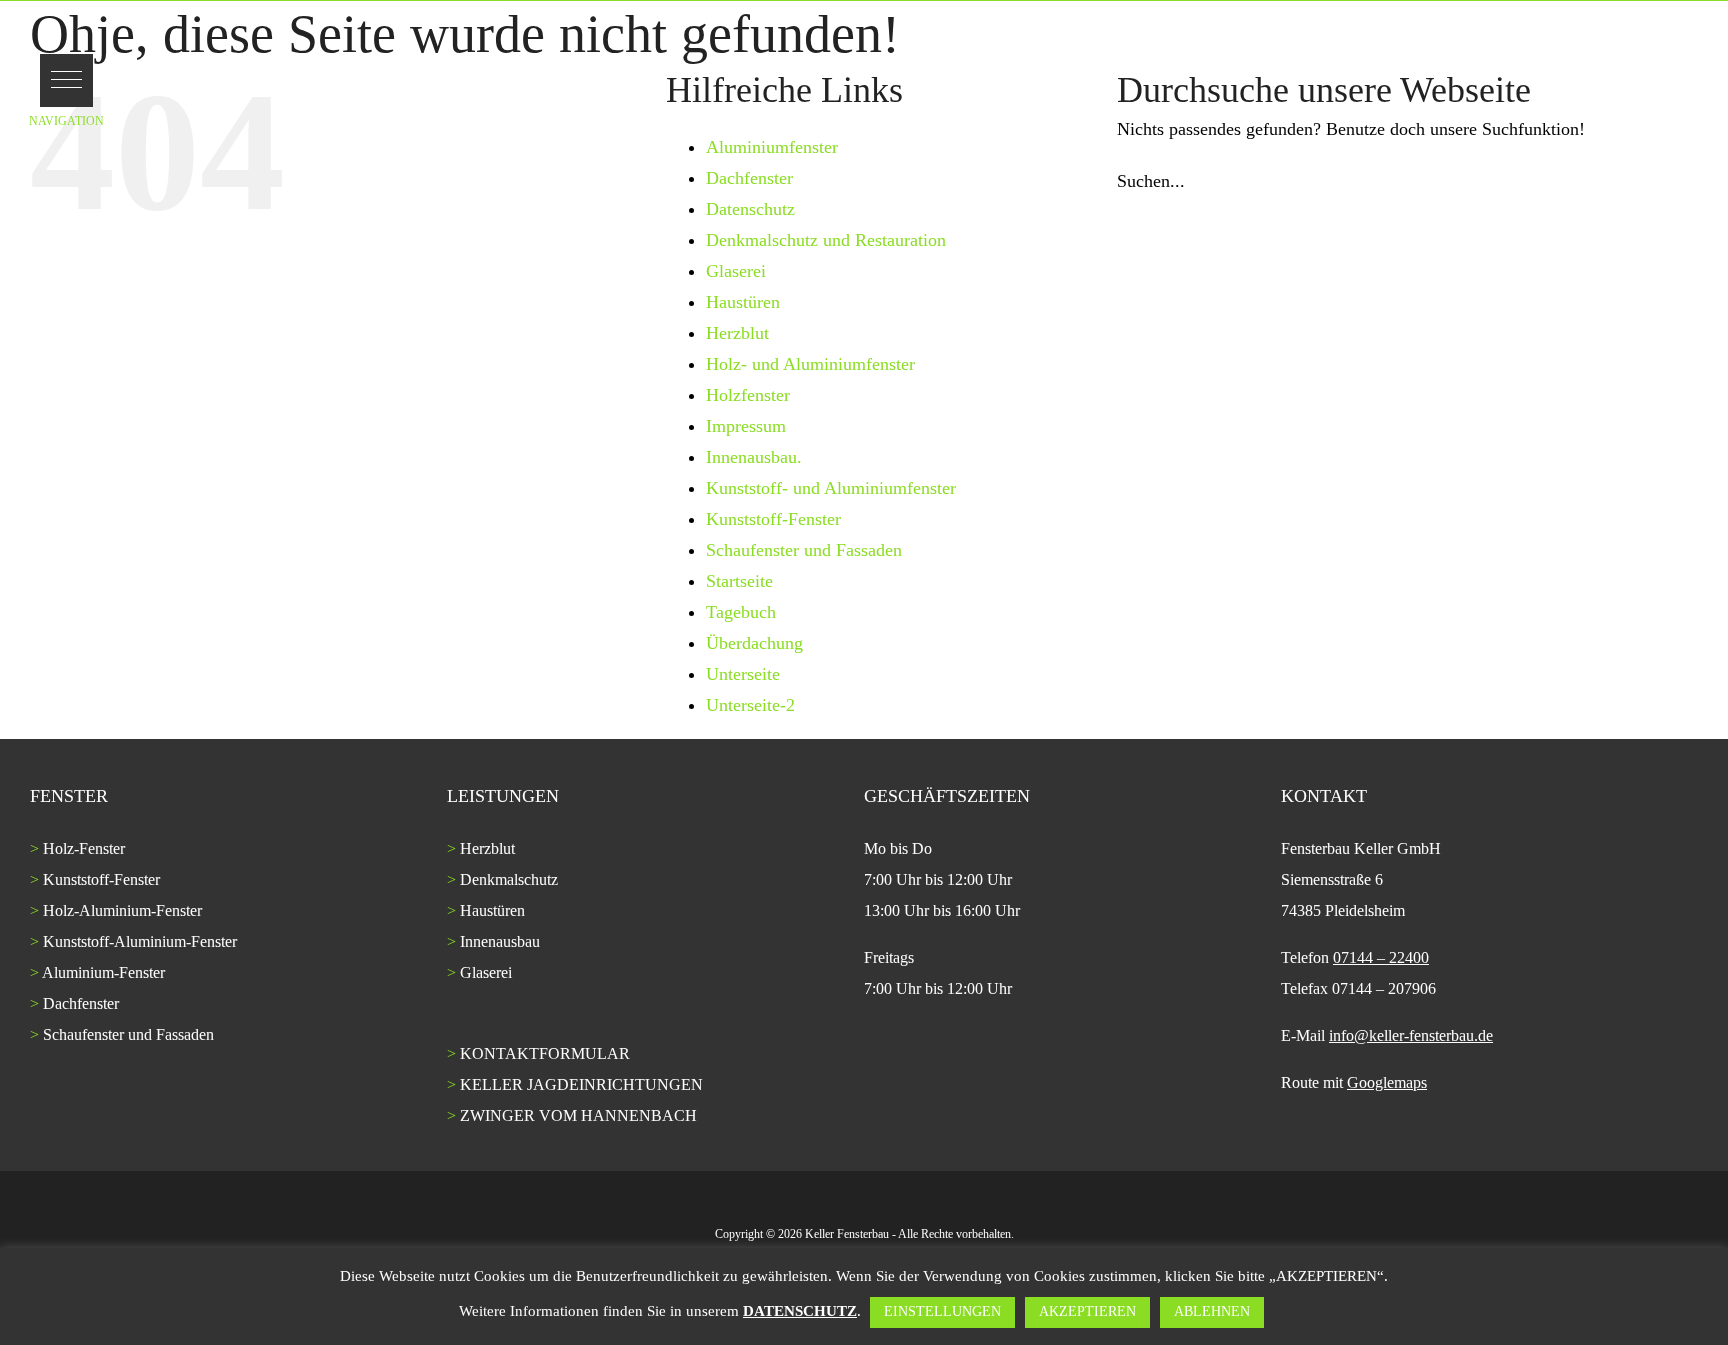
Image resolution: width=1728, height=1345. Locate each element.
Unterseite (743, 674)
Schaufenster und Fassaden (804, 550)
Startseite (739, 581)
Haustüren (743, 302)
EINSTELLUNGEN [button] (942, 1311)
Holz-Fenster (84, 848)
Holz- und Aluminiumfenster (810, 364)
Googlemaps (1387, 1082)
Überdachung (754, 643)
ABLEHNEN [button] (1212, 1311)
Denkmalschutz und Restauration (826, 240)
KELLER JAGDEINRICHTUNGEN (581, 1084)
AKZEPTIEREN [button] (1087, 1311)
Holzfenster (748, 395)
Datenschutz (750, 209)
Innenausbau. (754, 457)
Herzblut (737, 333)
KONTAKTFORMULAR (545, 1053)
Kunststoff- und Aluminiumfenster (831, 488)
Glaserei (736, 271)
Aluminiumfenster (772, 147)
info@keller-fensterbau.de (1411, 1035)
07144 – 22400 (1381, 957)
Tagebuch (741, 612)
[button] (66, 80)
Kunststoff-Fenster (773, 519)
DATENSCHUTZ (800, 1311)
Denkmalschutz (509, 879)
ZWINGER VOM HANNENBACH (578, 1115)
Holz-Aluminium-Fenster (122, 910)
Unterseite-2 (750, 705)
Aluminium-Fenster (103, 972)
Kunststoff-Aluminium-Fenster (140, 941)
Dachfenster (749, 178)
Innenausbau (500, 941)
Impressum (746, 426)
